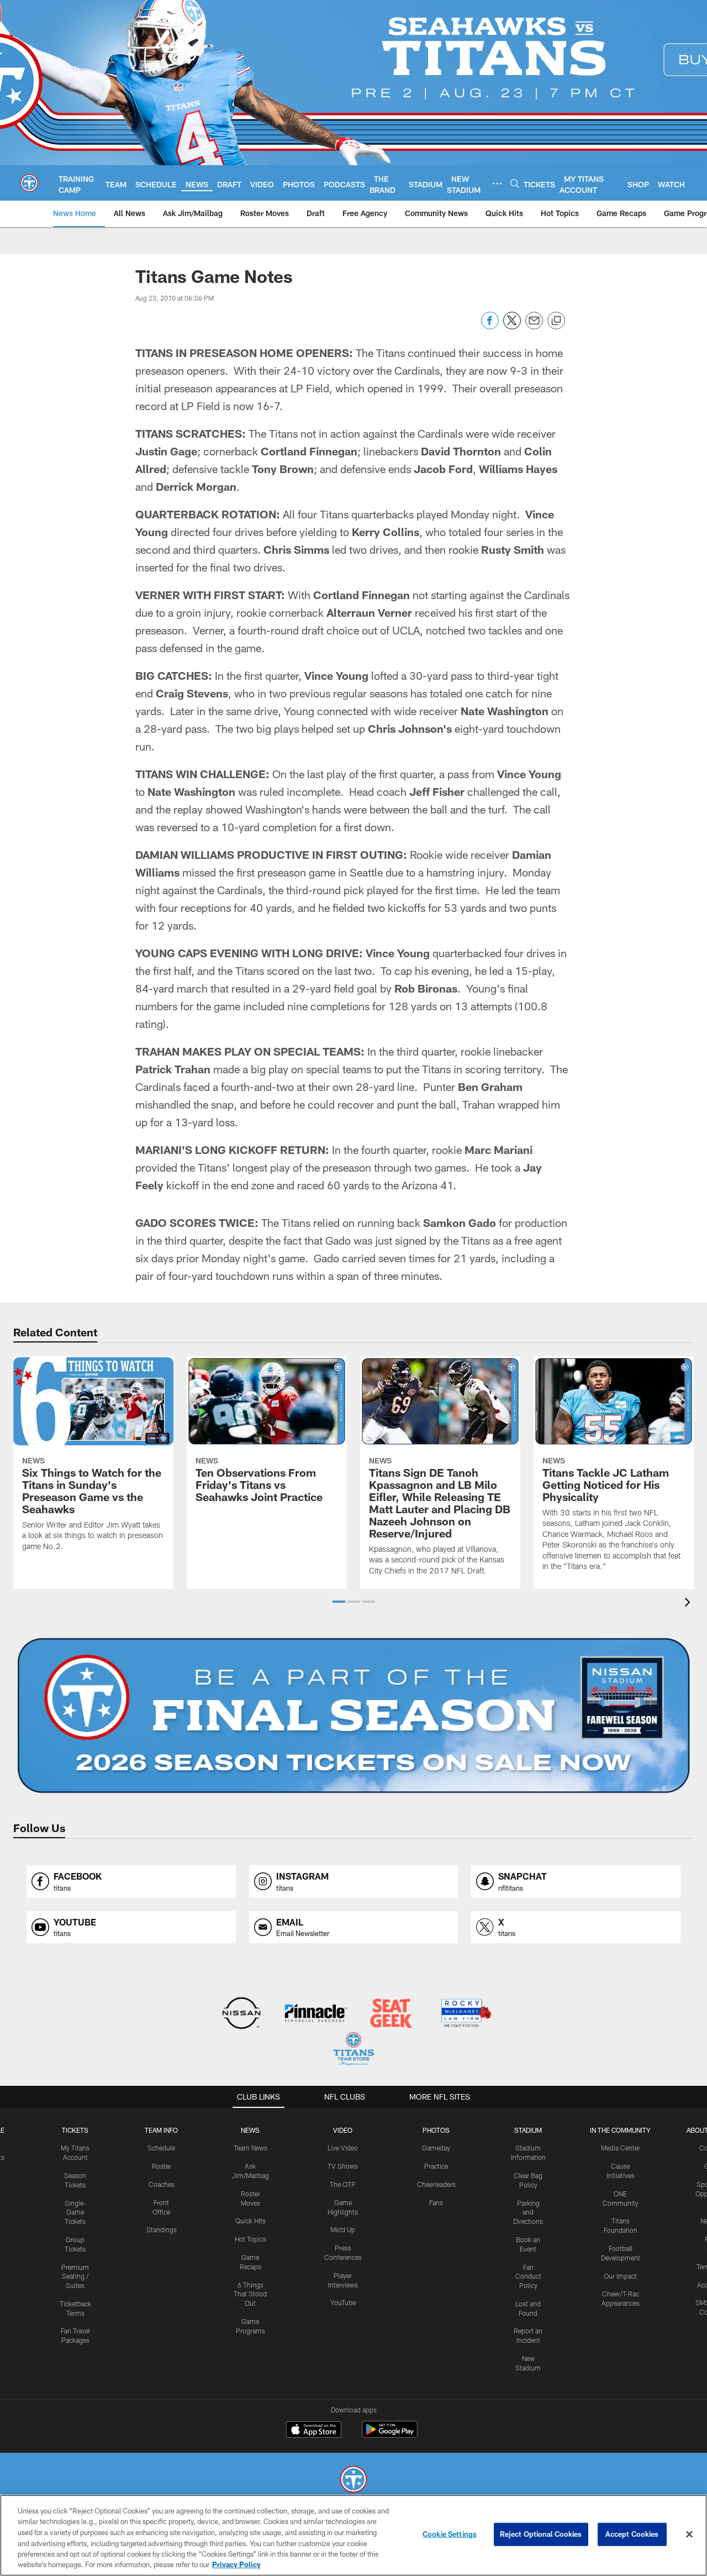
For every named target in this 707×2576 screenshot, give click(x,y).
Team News (250, 2148)
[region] (353, 2535)
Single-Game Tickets (75, 2212)
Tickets (75, 2130)
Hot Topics (250, 2239)
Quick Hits (250, 2221)
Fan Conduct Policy (528, 2276)
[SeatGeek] (391, 2014)
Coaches (162, 2184)
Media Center (621, 2148)
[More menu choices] (497, 183)
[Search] (515, 183)
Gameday (436, 2148)
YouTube (343, 2302)
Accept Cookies (632, 2534)
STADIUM (528, 2130)
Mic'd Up (343, 2229)
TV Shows (343, 2166)
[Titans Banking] (316, 2014)
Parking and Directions (528, 2212)
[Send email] (534, 326)
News (250, 2130)
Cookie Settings (450, 2534)
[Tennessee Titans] (353, 2481)
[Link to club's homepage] (29, 183)
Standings (162, 2229)
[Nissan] (241, 2014)
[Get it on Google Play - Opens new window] (390, 2435)
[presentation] (689, 1604)
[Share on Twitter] (512, 326)
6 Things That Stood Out (250, 2294)
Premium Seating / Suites (75, 2276)
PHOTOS (436, 2130)
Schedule (161, 2148)
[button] (339, 1602)
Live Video (343, 2148)
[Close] (689, 2535)
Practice (436, 2166)
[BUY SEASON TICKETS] (353, 1715)
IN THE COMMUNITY (620, 2130)
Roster (162, 2166)
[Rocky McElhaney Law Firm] (465, 2014)
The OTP (343, 2184)
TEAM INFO (161, 2130)
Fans (436, 2202)
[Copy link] (556, 321)
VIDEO (343, 2130)
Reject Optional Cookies (541, 2534)
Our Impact (620, 2276)
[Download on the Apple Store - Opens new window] (314, 2431)
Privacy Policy (236, 2564)
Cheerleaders (436, 2184)
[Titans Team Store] (353, 2050)
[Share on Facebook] (490, 326)
